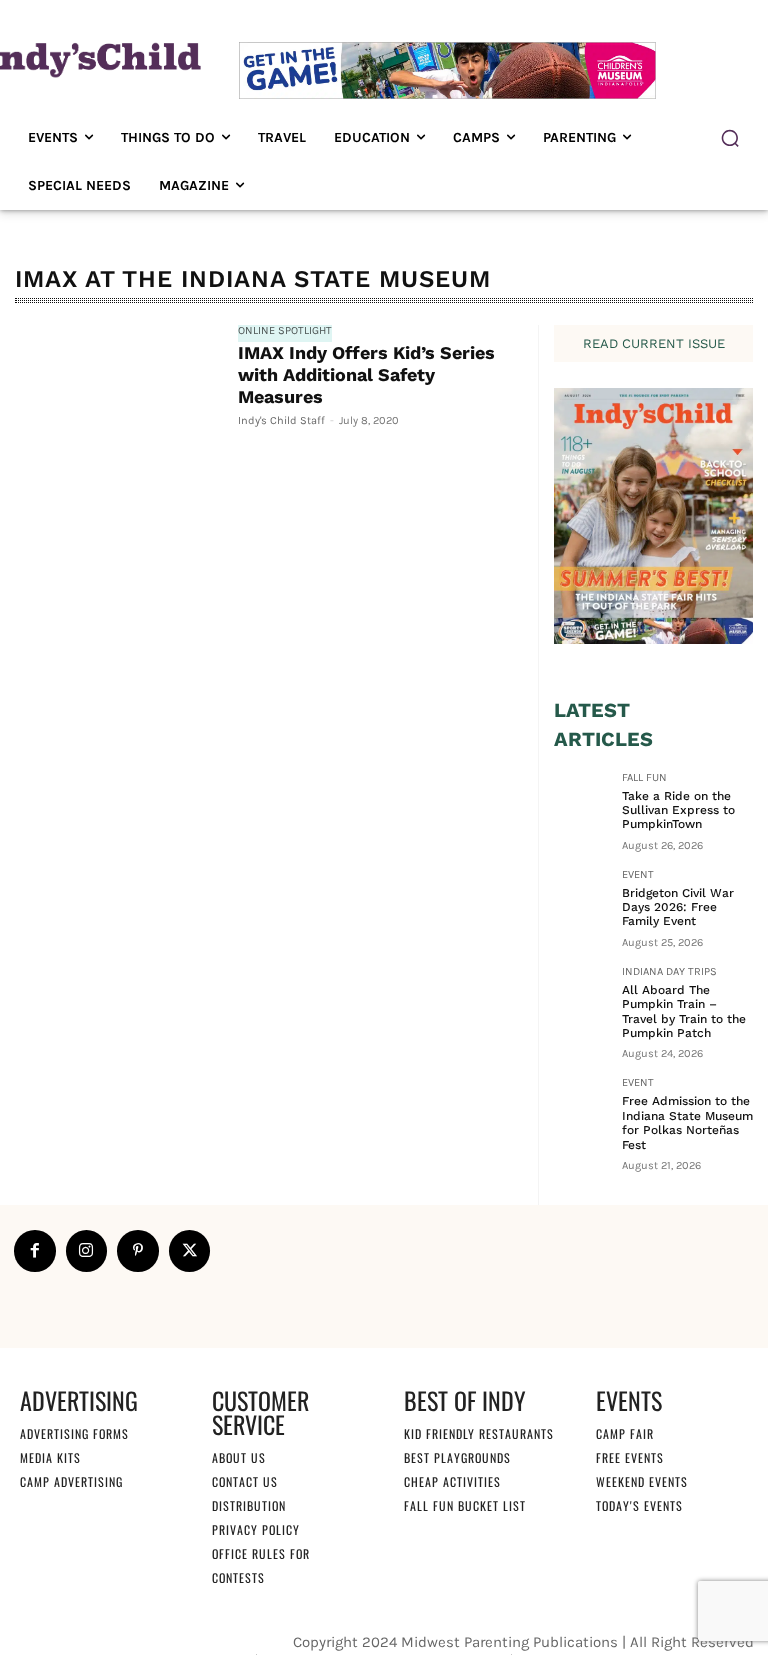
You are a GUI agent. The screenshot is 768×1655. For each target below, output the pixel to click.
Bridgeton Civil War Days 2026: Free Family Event (678, 907)
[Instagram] (87, 1251)
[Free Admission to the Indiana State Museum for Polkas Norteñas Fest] (582, 1105)
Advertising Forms (74, 1433)
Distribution (249, 1505)
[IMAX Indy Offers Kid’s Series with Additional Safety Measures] (116, 392)
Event (638, 875)
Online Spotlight (285, 331)
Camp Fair (625, 1433)
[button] (730, 138)
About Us (239, 1457)
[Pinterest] (138, 1251)
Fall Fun (644, 778)
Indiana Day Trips (669, 972)
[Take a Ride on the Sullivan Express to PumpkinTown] (582, 800)
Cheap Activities (452, 1481)
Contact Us (245, 1481)
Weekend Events (642, 1481)
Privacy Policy (256, 1529)
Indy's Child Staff (281, 420)
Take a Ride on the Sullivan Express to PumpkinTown (678, 810)
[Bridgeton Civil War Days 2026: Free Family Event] (582, 897)
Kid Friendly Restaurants (479, 1433)
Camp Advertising (71, 1481)
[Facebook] (35, 1251)
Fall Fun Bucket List (465, 1505)
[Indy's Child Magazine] (90, 58)
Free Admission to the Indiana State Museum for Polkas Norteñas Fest (687, 1122)
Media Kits (50, 1457)
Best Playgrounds (457, 1457)
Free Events (630, 1457)
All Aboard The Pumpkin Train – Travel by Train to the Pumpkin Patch (684, 1011)
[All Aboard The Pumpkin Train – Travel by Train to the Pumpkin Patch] (582, 994)
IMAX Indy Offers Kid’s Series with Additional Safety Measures (366, 374)
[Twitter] (190, 1251)
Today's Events (639, 1505)
